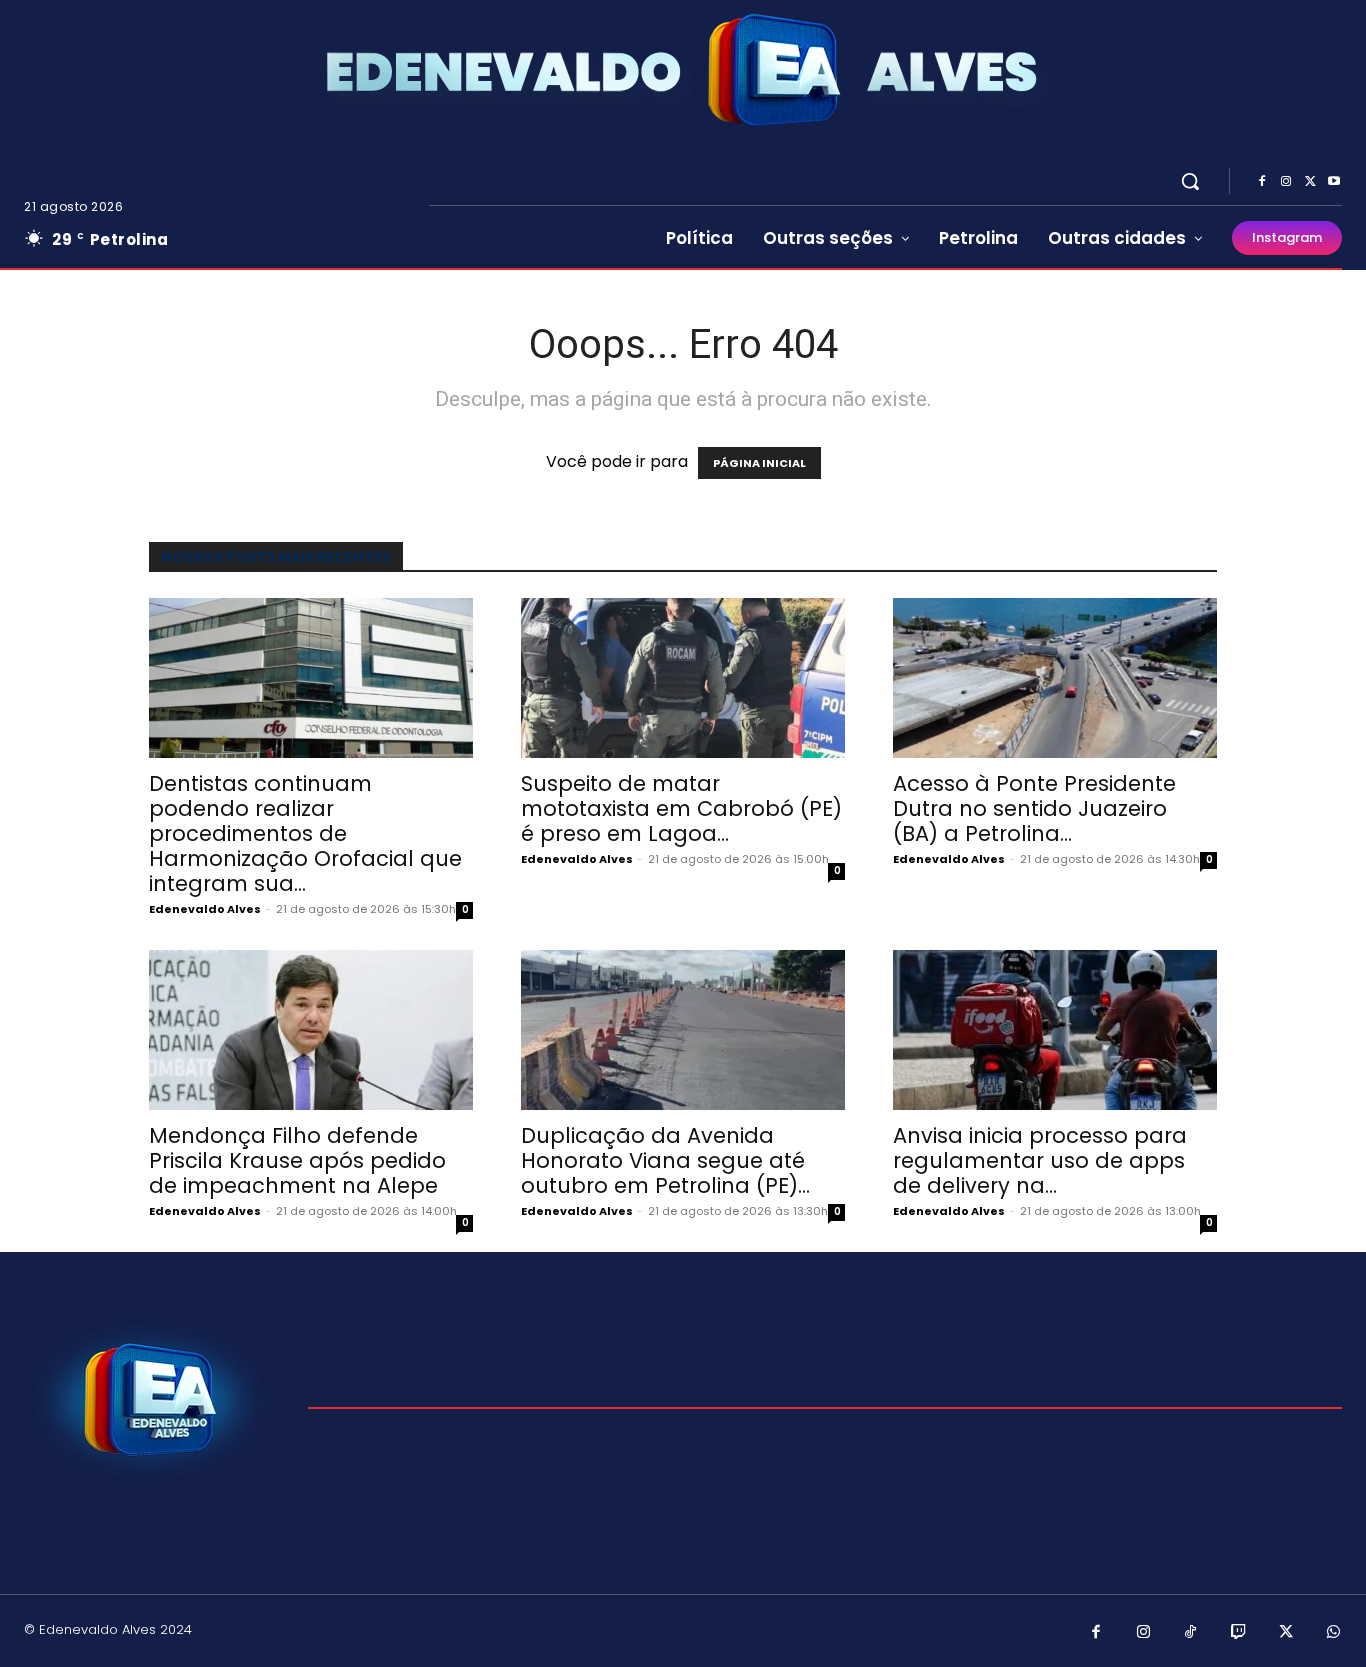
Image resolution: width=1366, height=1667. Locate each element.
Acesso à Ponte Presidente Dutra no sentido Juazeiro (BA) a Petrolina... (1034, 808)
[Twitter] (1310, 182)
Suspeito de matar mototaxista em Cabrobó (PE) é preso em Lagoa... (681, 808)
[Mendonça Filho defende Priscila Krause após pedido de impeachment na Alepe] (311, 1030)
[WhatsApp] (1334, 1633)
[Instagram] (1286, 182)
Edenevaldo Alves (205, 909)
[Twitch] (1239, 1633)
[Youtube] (1334, 182)
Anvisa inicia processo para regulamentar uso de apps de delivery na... (1040, 1160)
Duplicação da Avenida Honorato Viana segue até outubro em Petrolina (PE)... (665, 1160)
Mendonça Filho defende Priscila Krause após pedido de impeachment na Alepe (297, 1160)
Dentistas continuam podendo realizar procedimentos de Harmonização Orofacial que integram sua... (305, 833)
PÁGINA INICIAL (759, 463)
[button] (1190, 181)
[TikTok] (1191, 1633)
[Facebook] (1262, 182)
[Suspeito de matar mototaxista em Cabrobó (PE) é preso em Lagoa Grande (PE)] (683, 678)
